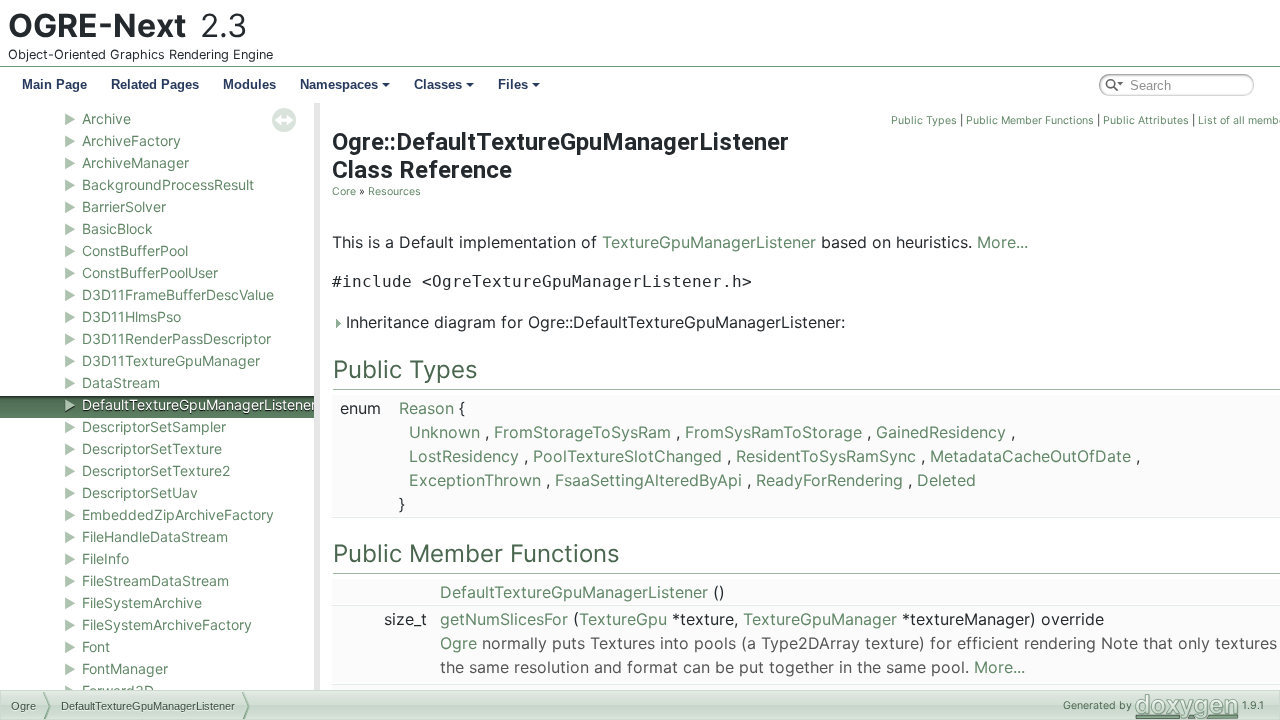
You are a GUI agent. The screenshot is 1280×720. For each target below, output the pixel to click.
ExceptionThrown (475, 480)
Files (513, 84)
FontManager (125, 668)
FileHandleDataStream (155, 536)
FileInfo (105, 558)
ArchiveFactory (131, 140)
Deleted (946, 480)
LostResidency (464, 456)
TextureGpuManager (820, 619)
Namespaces (339, 84)
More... (1002, 242)
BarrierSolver (124, 206)
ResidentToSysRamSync (826, 456)
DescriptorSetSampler (154, 426)
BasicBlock (117, 228)
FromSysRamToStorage (773, 432)
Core (344, 191)
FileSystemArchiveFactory (167, 624)
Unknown (444, 432)
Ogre (458, 643)
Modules (249, 84)
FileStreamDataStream (155, 580)
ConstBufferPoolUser (150, 272)
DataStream (121, 382)
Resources (394, 191)
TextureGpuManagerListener (709, 242)
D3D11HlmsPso (131, 316)
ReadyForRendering (829, 480)
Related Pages (155, 84)
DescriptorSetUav (140, 492)
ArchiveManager (135, 162)
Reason (426, 408)
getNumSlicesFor (504, 619)
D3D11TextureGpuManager (171, 360)
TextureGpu (623, 619)
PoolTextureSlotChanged (627, 456)
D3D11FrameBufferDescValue (178, 294)
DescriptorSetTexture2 (156, 470)
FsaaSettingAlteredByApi (648, 480)
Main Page (54, 84)
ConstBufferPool (135, 250)
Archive (106, 118)
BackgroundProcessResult (168, 184)
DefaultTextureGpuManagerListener (199, 404)
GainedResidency (941, 432)
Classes (438, 84)
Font (96, 646)
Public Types (924, 120)
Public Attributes (1146, 120)
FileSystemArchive (142, 602)
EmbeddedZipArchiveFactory (178, 514)
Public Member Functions (1030, 120)
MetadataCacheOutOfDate (1030, 456)
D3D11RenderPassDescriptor (176, 338)
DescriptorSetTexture (152, 448)
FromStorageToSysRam (582, 432)
